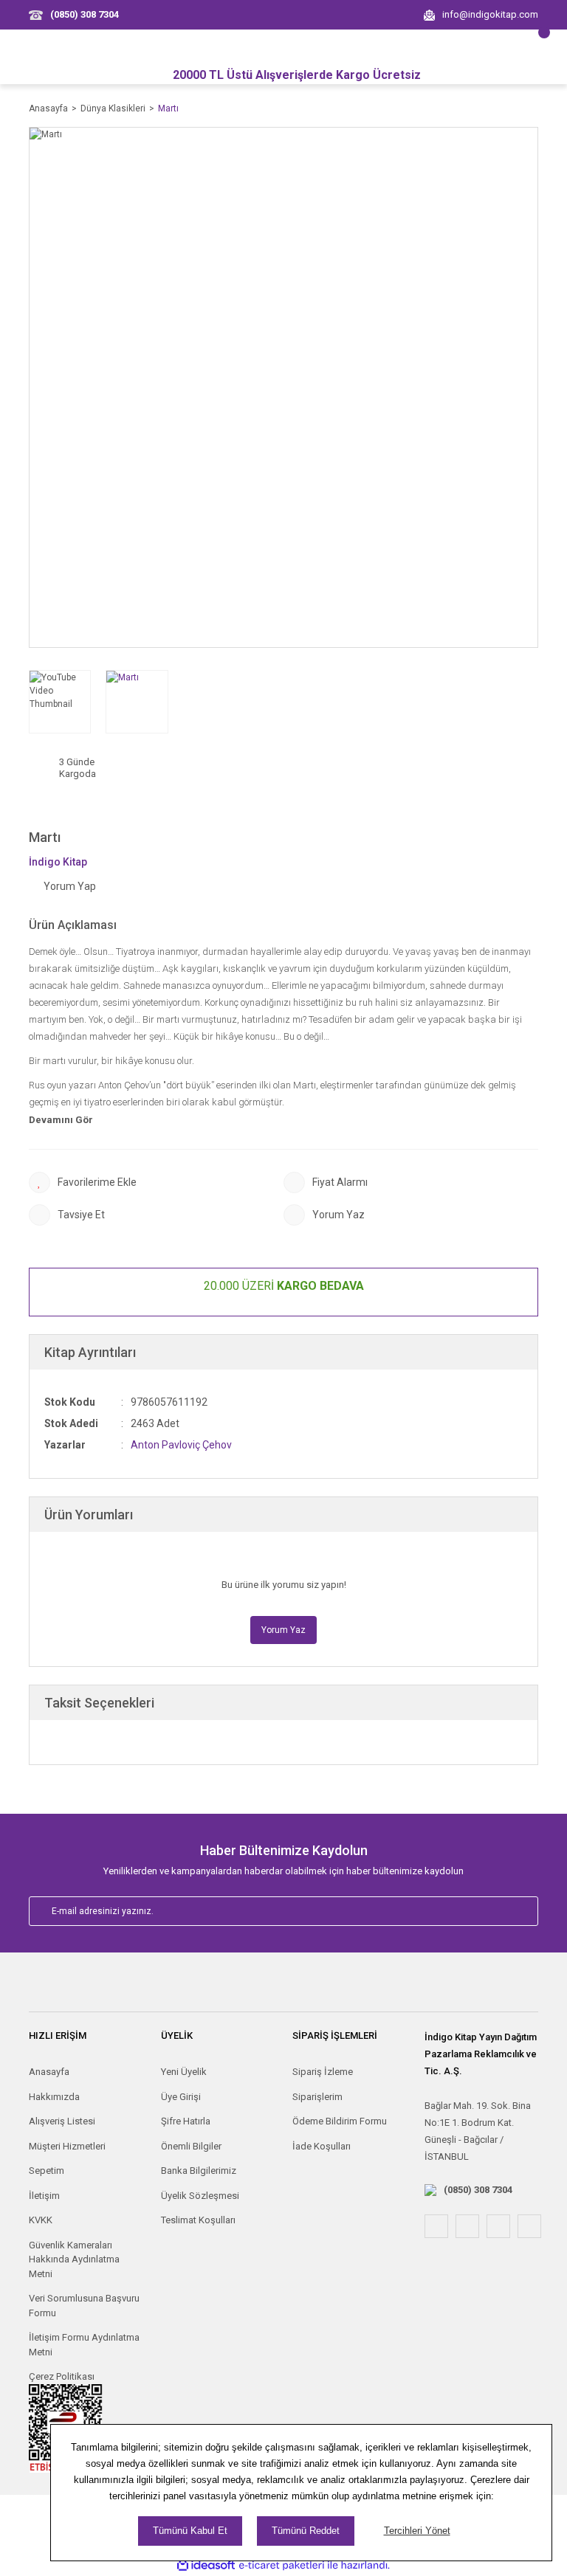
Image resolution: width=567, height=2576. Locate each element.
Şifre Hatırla (186, 2121)
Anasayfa (49, 2072)
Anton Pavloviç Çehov (181, 1445)
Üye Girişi (181, 2097)
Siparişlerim (317, 2097)
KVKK (41, 2220)
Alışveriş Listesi (62, 2121)
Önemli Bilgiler (191, 2146)
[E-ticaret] (282, 2565)
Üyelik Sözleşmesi (200, 2196)
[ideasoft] (206, 2565)
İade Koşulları (322, 2146)
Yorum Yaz (283, 1630)
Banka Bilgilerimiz (199, 2171)
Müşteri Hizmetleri (67, 2146)
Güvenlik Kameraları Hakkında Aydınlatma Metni (74, 2259)
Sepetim (47, 2171)
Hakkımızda (54, 2097)
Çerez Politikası (62, 2376)
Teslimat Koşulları (198, 2220)
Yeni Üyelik (184, 2072)
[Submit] (511, 1911)
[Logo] (283, 1989)
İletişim (44, 2196)
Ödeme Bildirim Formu (340, 2121)
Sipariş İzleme (323, 2072)
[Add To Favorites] (156, 1182)
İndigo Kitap (58, 862)
